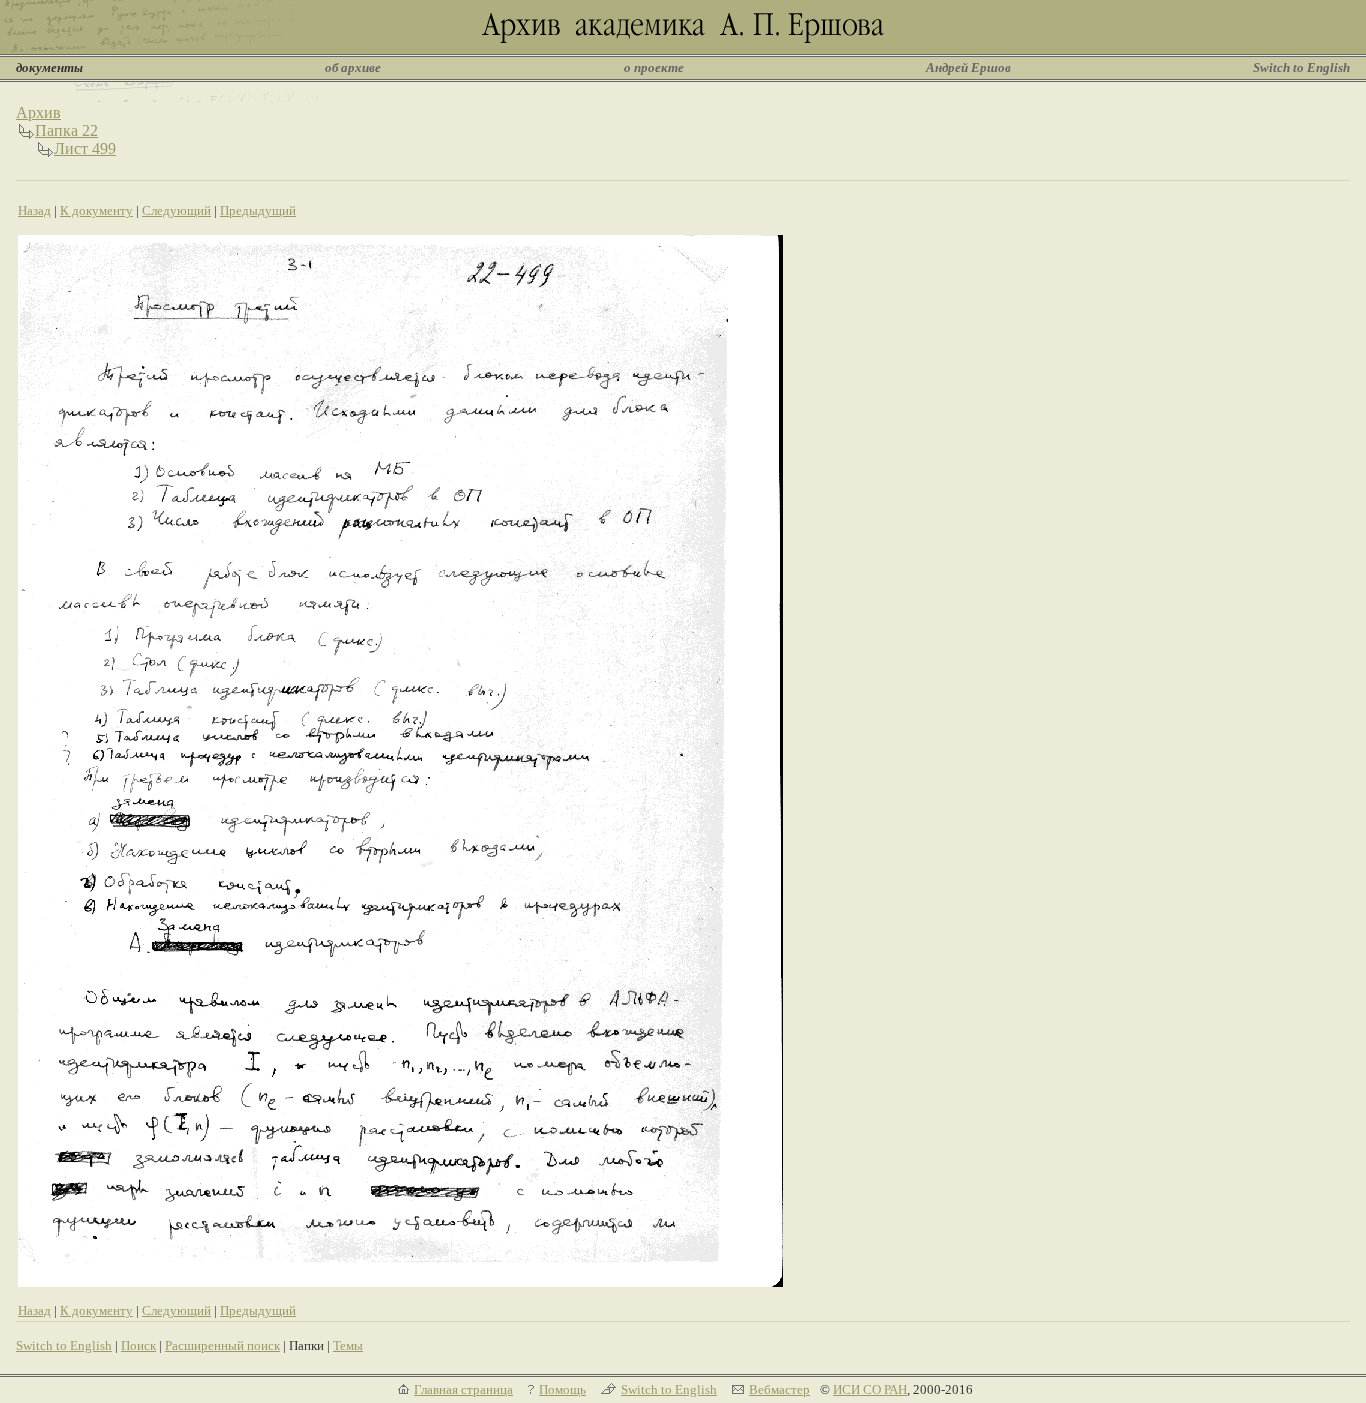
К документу (96, 210)
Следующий (176, 210)
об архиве (353, 67)
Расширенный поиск (222, 1345)
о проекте (654, 67)
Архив (38, 112)
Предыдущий (258, 210)
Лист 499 (85, 148)
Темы (348, 1345)
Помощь (562, 1389)
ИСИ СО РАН (870, 1389)
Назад (34, 210)
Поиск (138, 1345)
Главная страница (463, 1389)
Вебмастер (779, 1389)
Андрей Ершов (968, 67)
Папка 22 (66, 130)
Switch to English (1301, 67)
